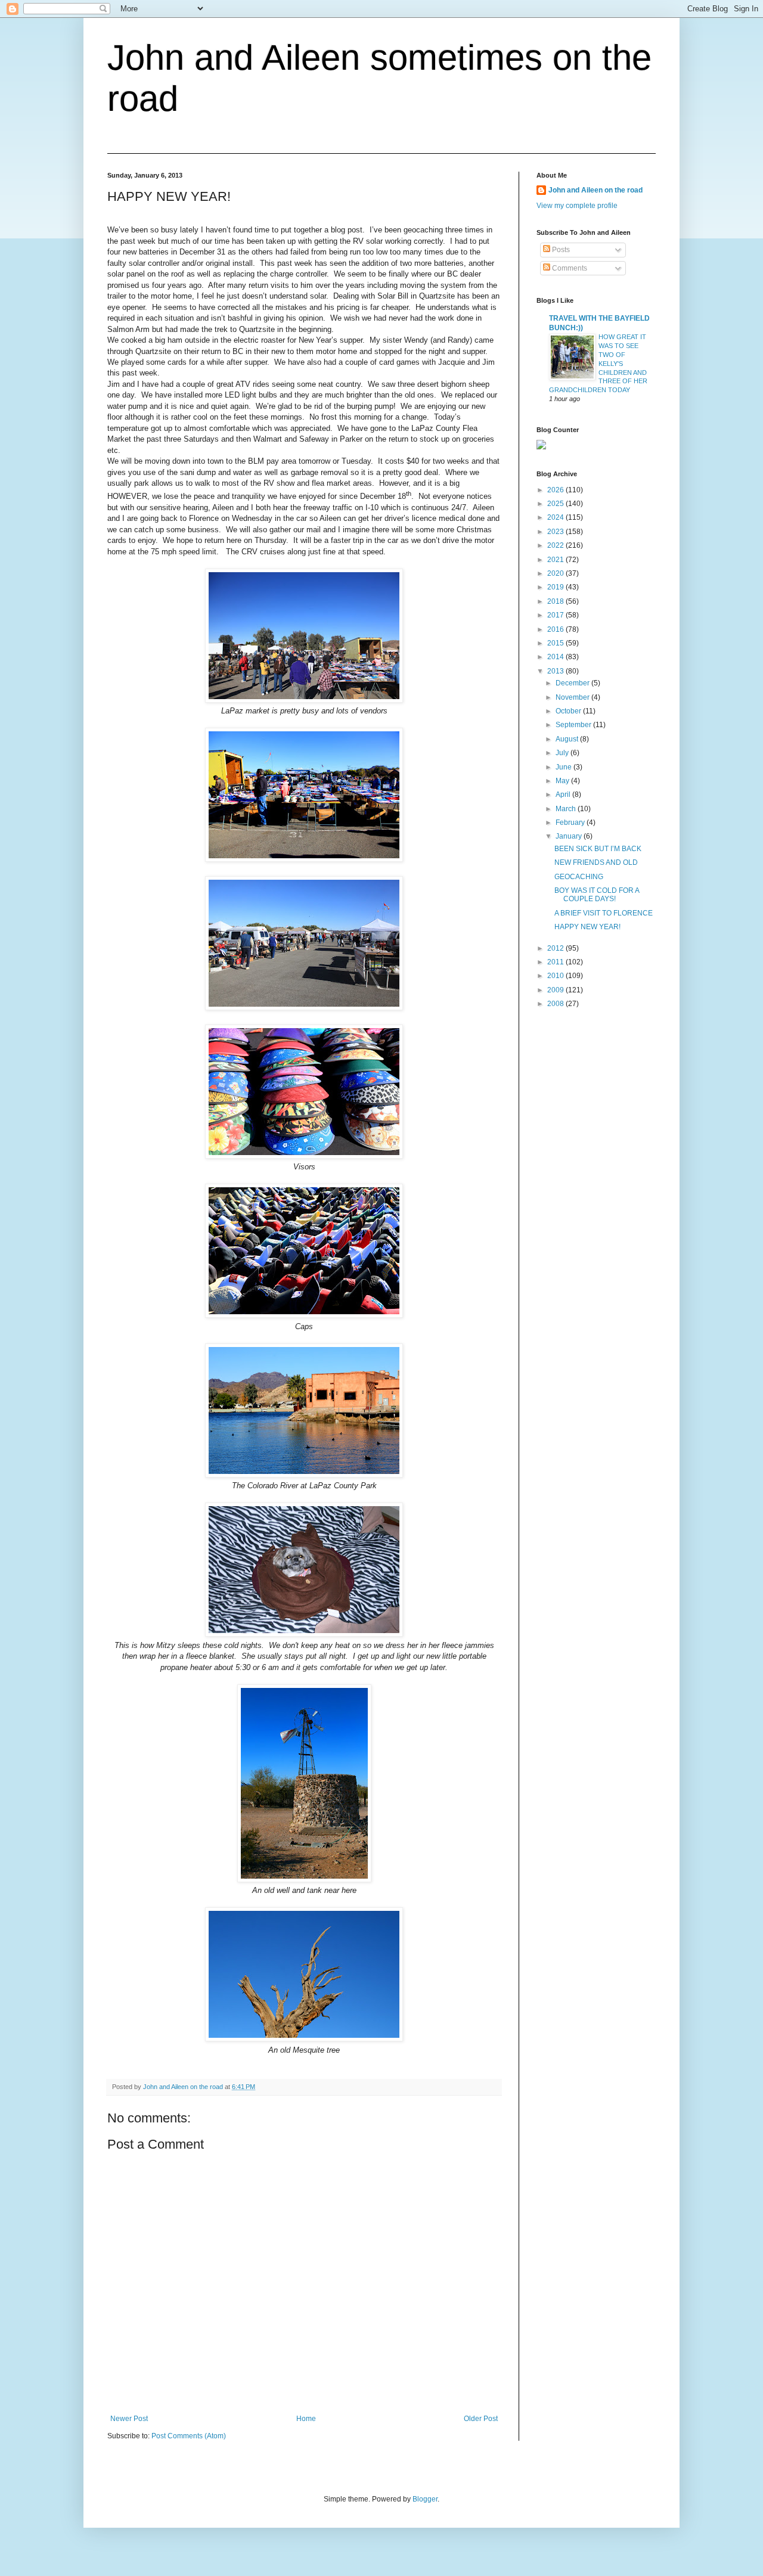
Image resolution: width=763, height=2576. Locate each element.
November (573, 697)
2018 (556, 601)
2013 (556, 671)
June (565, 767)
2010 (556, 976)
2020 (556, 573)
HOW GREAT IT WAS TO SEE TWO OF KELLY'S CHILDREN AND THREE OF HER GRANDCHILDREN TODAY (598, 363)
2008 (556, 1004)
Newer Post (129, 2419)
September (574, 725)
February (571, 823)
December (573, 683)
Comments (569, 268)
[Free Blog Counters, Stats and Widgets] (541, 447)
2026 (556, 490)
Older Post (481, 2419)
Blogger (425, 2499)
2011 (556, 962)
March (567, 809)
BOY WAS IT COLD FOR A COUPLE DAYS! (597, 895)
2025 (556, 504)
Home (306, 2419)
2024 (556, 517)
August (568, 739)
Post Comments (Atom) (189, 2436)
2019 (556, 587)
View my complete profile (577, 206)
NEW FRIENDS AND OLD (596, 862)
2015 (556, 643)
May (563, 781)
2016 (556, 629)
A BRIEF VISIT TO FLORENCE (604, 913)
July (563, 753)
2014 (556, 657)
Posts (560, 250)
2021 (556, 560)
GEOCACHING (579, 877)
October (569, 711)
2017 (556, 615)
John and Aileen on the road (595, 190)
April (564, 794)
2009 (556, 990)
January (570, 836)
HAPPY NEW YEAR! (587, 927)
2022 (556, 545)
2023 (556, 532)
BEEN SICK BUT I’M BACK (598, 849)
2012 (556, 948)
